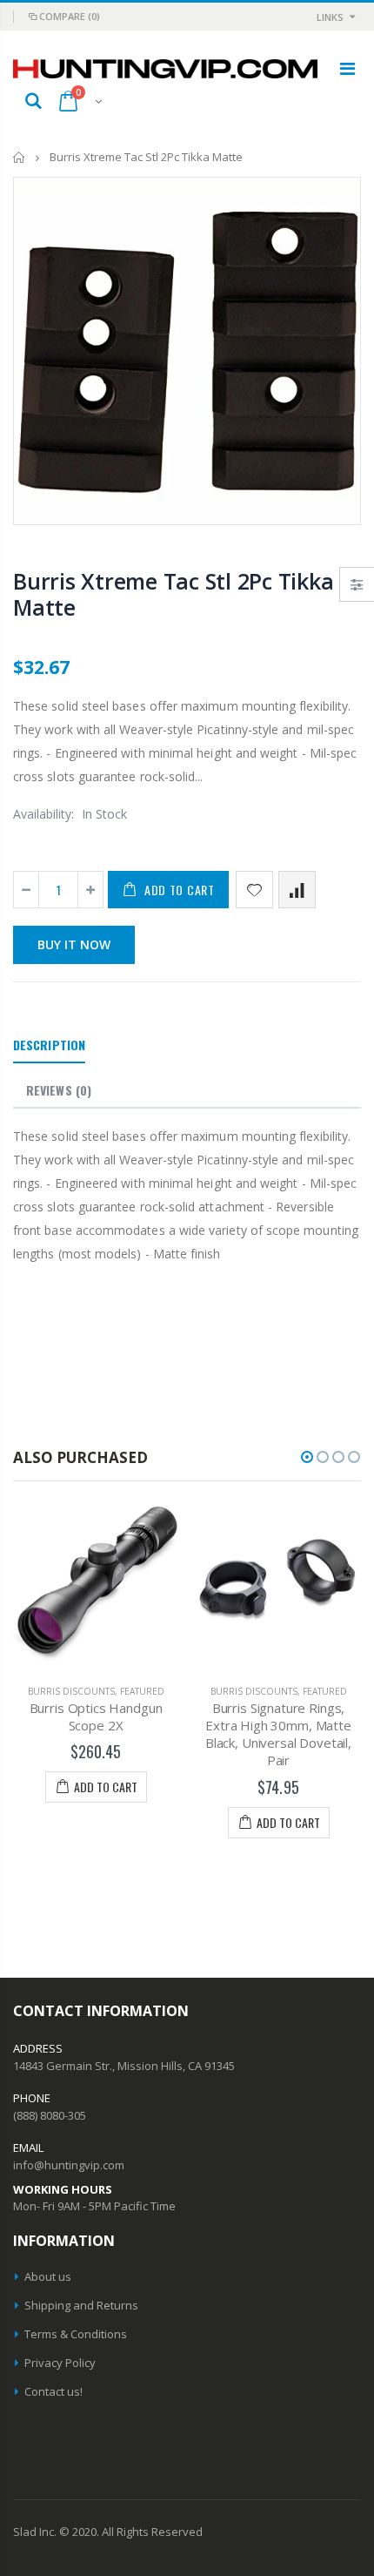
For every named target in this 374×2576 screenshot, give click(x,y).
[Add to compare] (297, 890)
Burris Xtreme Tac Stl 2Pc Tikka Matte (173, 594)
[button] (307, 1457)
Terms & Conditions (76, 2334)
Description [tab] (49, 1045)
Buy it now (74, 944)
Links (330, 17)
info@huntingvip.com (69, 2165)
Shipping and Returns (81, 2305)
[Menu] (347, 68)
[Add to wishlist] (254, 890)
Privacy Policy (60, 2363)
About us (48, 2276)
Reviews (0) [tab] (59, 1090)
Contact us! (53, 2391)
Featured (142, 1691)
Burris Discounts (71, 1691)
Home (20, 157)
